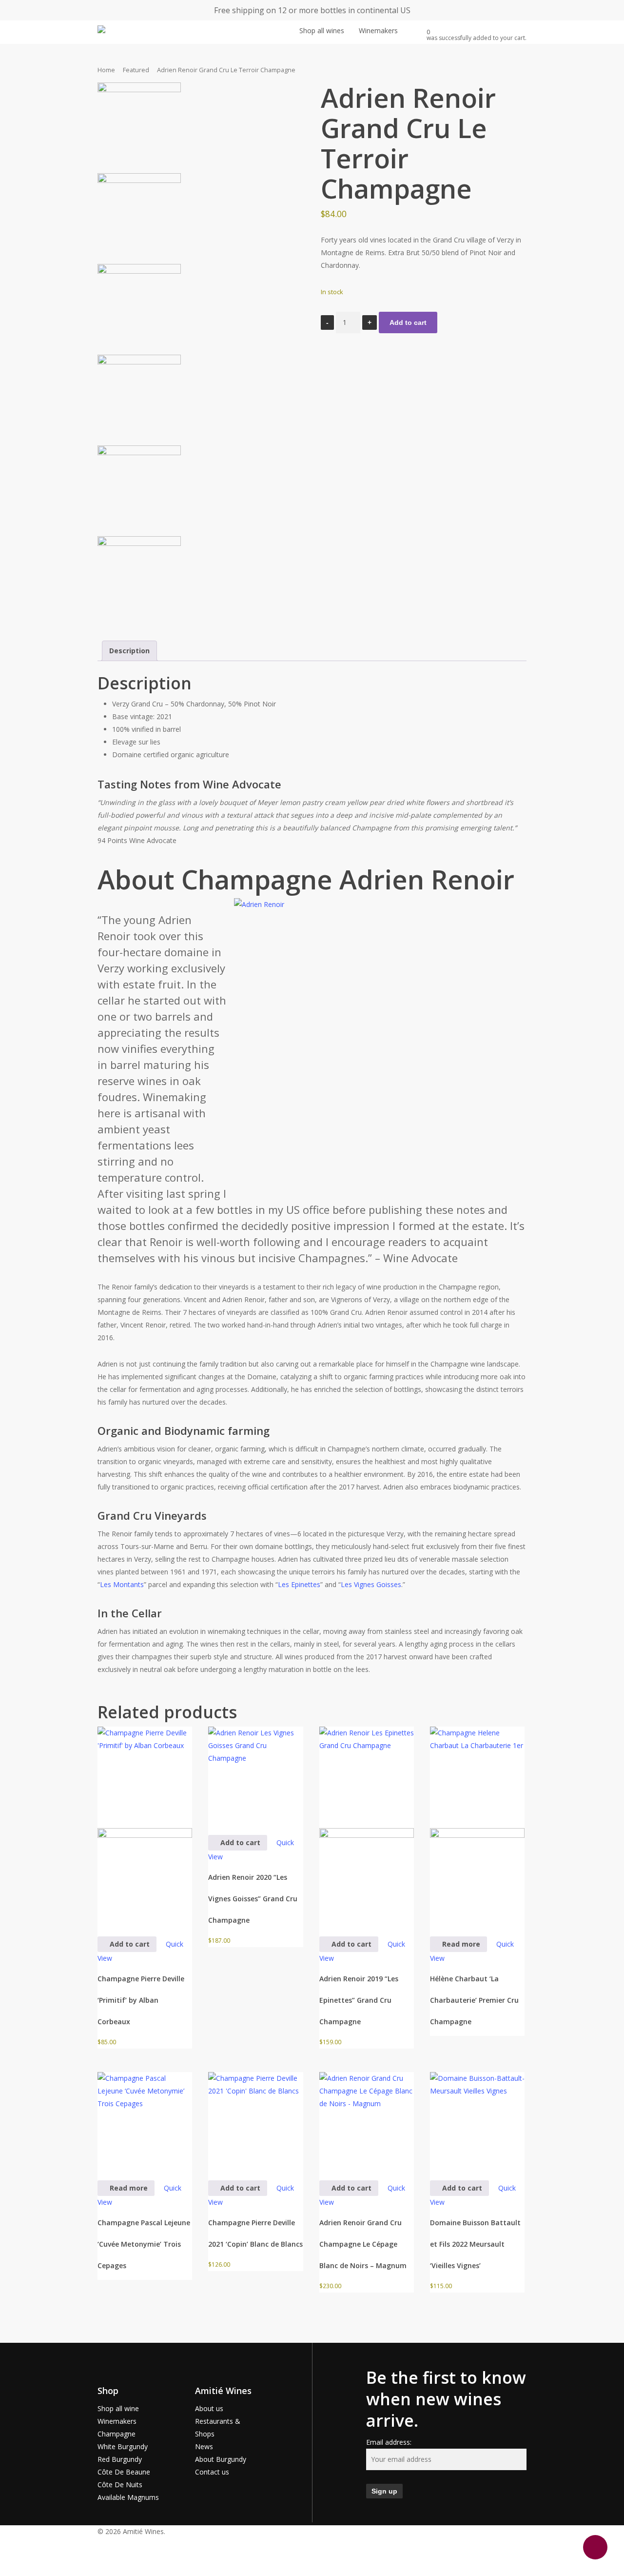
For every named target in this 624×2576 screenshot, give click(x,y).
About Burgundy (221, 2459)
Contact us (212, 2472)
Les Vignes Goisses (371, 1584)
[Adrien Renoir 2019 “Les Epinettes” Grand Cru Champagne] (367, 1825)
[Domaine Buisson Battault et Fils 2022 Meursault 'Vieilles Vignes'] (477, 2119)
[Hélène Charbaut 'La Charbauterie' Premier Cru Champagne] (477, 1825)
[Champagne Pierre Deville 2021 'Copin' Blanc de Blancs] (255, 2119)
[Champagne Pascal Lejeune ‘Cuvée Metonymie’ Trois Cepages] (145, 2119)
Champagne (117, 2434)
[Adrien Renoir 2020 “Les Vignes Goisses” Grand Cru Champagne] (255, 1774)
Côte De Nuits (120, 2485)
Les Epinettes (299, 1584)
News (204, 2446)
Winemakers (117, 2421)
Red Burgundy (120, 2459)
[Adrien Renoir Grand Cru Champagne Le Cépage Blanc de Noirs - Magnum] (367, 2119)
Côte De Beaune (124, 2472)
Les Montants (122, 1584)
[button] (312, 2556)
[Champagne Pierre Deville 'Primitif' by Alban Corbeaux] (145, 1825)
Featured (136, 70)
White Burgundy (123, 2446)
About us (209, 2408)
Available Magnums (128, 2497)
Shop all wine (118, 2408)
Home (106, 70)
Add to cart (408, 322)
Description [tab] (129, 651)
